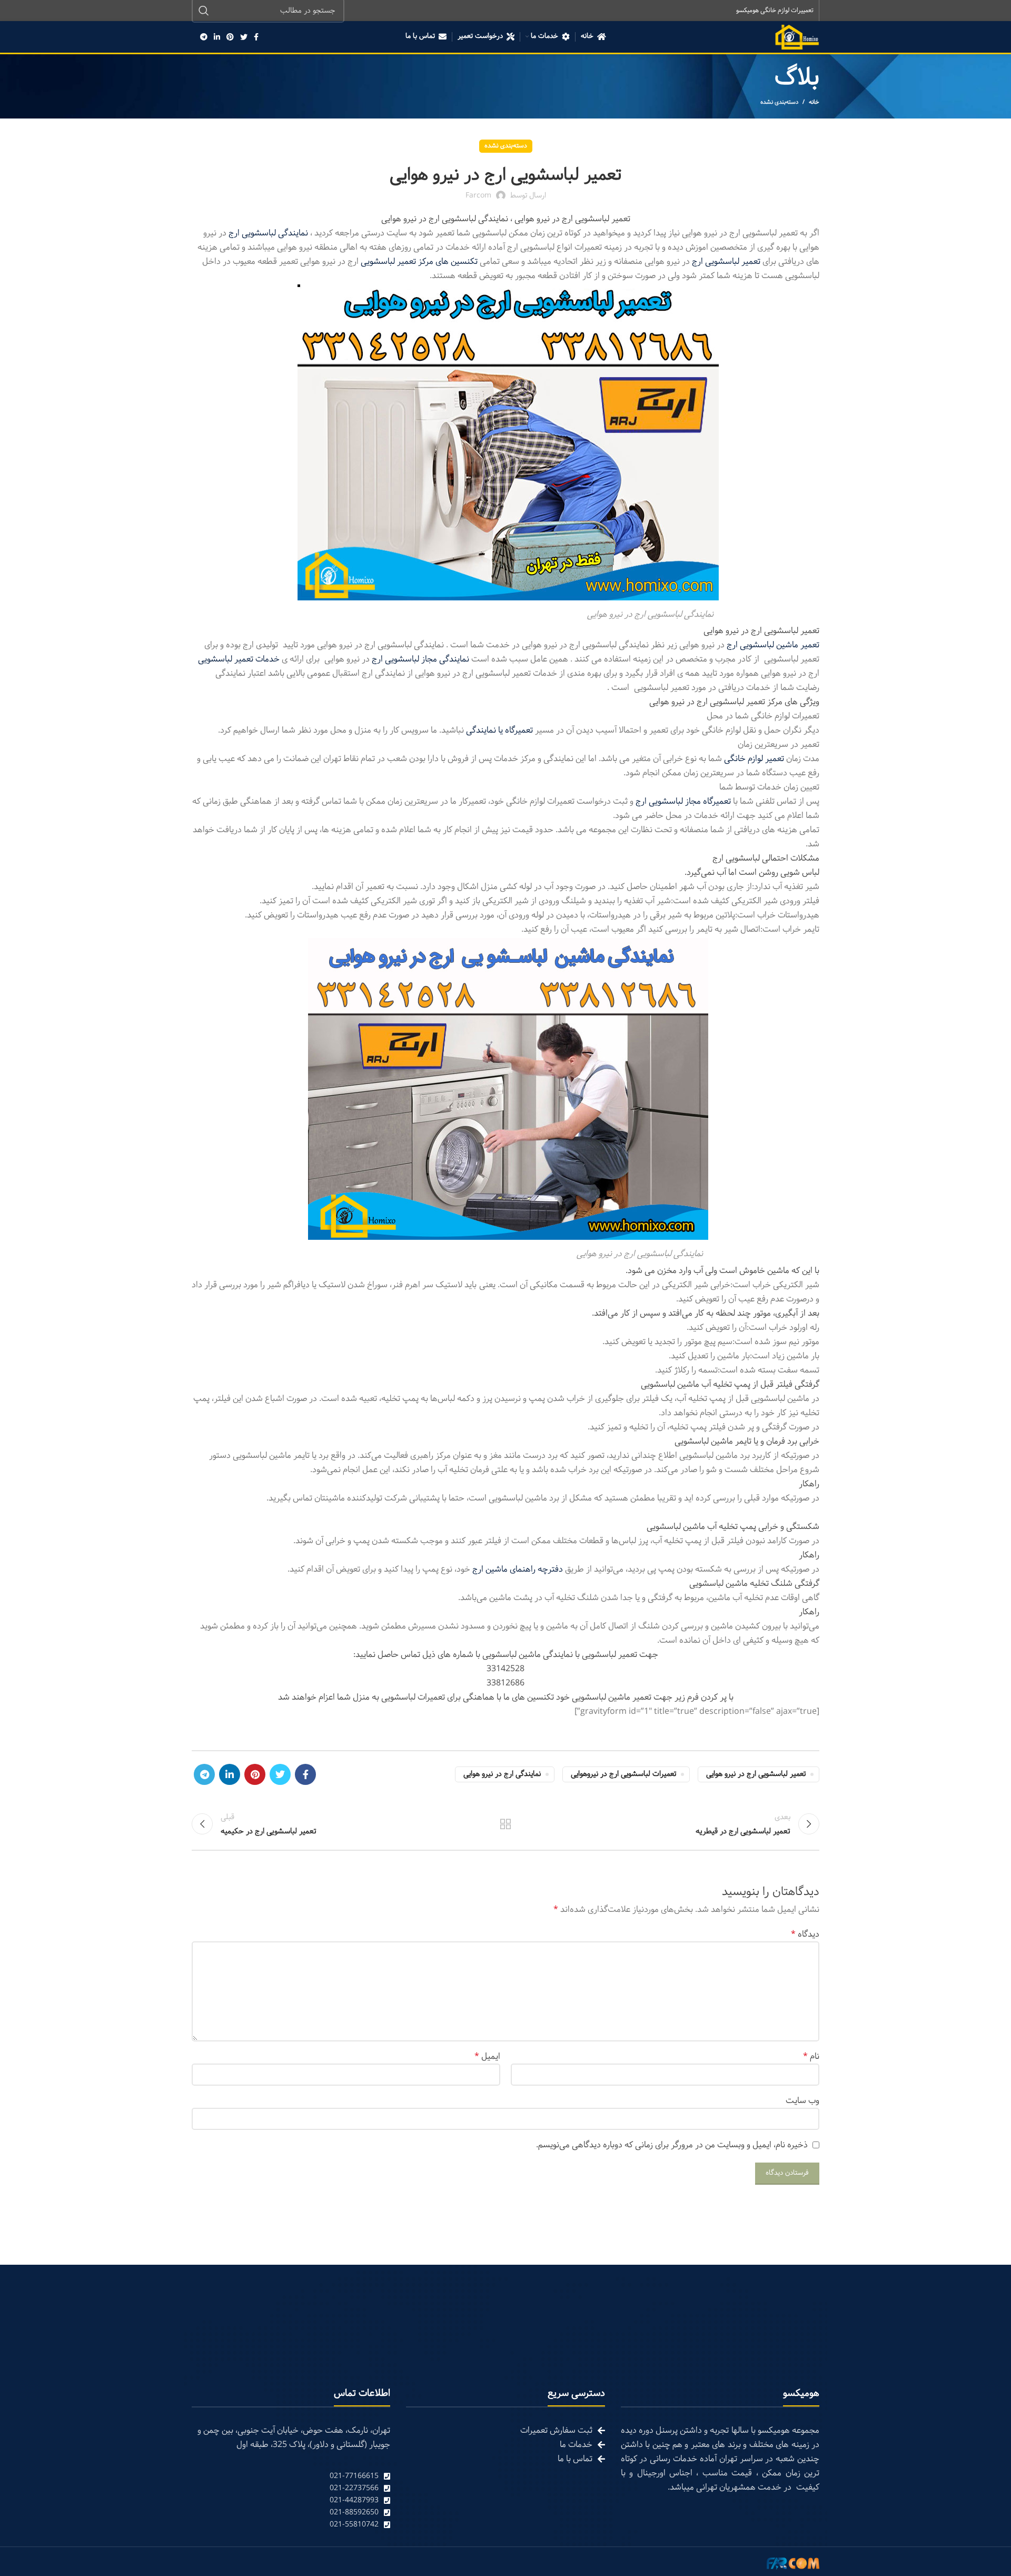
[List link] (291, 2476)
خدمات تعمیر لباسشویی (239, 659)
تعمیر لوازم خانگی (755, 759)
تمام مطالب (506, 1824)
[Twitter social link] (244, 37)
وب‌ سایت (802, 2101)
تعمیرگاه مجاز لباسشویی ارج (683, 801)
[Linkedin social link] (217, 37)
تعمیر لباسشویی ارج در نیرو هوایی (756, 1774)
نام (811, 2056)
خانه (814, 102)
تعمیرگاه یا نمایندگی (499, 730)
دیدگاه (805, 1934)
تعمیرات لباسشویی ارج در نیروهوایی (623, 1774)
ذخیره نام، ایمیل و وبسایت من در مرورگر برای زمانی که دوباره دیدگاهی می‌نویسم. (672, 2145)
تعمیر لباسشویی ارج (727, 261)
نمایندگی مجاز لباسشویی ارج (420, 659)
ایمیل (487, 2056)
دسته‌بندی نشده (779, 102)
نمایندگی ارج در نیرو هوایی (502, 1774)
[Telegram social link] (204, 37)
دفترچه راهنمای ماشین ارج (518, 1569)
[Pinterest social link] (230, 37)
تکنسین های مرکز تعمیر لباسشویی (420, 261)
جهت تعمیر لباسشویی (620, 1655)
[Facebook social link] (256, 37)
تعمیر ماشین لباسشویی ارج (773, 645)
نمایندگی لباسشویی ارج (269, 233)
